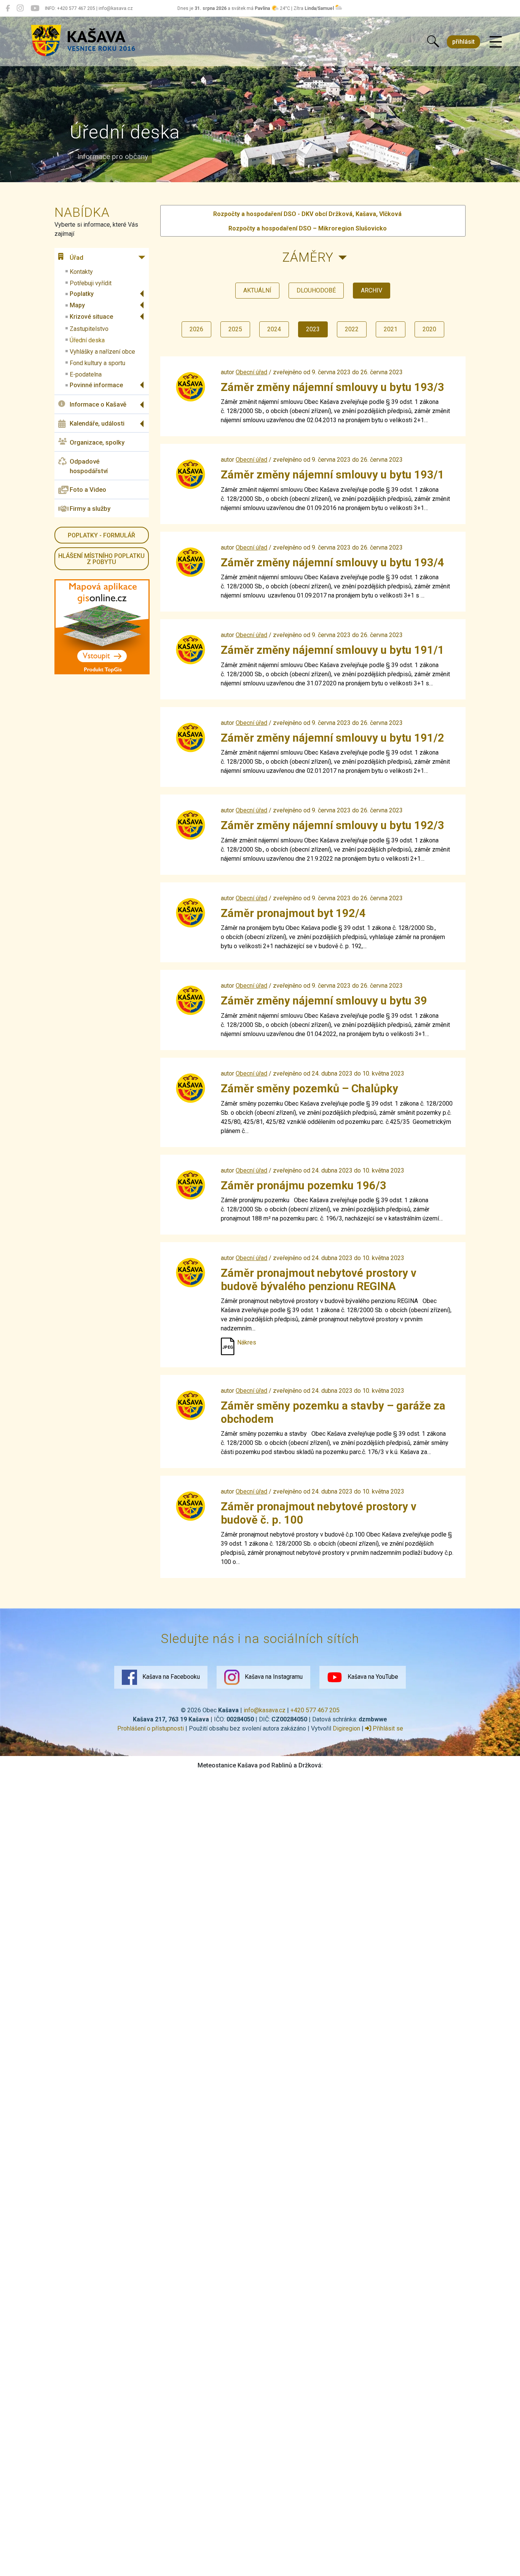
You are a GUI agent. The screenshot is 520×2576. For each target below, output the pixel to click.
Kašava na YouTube (372, 1677)
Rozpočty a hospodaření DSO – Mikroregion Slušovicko (308, 228)
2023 (313, 329)
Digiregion (346, 1728)
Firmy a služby (90, 509)
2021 (391, 329)
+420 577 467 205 (315, 1710)
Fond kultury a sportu (97, 363)
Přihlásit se (387, 1728)
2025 (235, 329)
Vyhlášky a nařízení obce (102, 352)
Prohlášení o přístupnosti (151, 1728)
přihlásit (463, 42)
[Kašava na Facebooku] (8, 8)
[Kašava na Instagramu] (20, 8)
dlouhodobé (316, 290)
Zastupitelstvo (89, 329)
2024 (274, 329)
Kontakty (81, 272)
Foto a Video (88, 489)
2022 (352, 329)
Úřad (77, 257)
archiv (372, 290)
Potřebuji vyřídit (91, 283)
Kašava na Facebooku (170, 1677)
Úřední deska (87, 340)
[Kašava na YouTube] (35, 8)
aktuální (257, 290)
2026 (196, 329)
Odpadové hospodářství (89, 466)
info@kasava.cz (265, 1710)
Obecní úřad (251, 372)
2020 (429, 329)
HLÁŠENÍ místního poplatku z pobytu (101, 559)
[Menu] (496, 42)
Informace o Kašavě (98, 404)
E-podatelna (86, 374)
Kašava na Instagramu (273, 1677)
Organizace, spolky (97, 442)
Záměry (308, 257)
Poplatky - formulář (101, 535)
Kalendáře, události (97, 423)
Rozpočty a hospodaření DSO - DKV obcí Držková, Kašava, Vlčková (307, 214)
